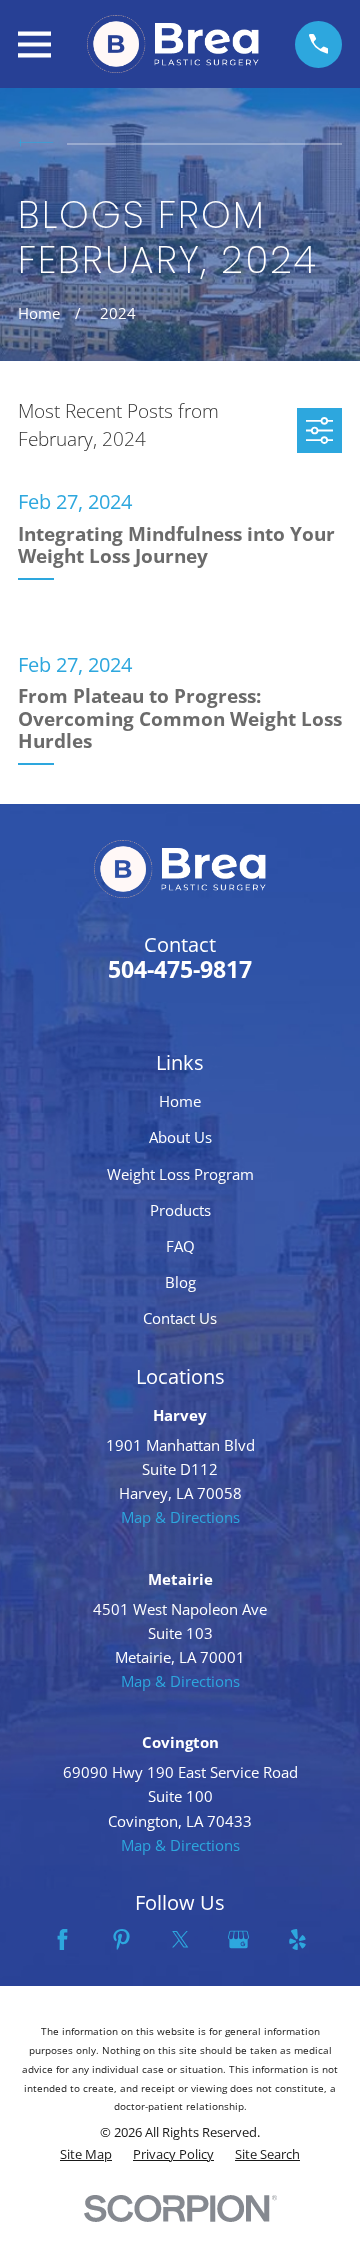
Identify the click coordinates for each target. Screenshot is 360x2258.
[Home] (173, 44)
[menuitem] (86, 2155)
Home (180, 1101)
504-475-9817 (180, 969)
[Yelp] (297, 1939)
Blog (180, 1282)
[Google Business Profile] (238, 1939)
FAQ (180, 1246)
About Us (180, 1137)
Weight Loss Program (180, 1174)
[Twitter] (180, 1939)
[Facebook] (62, 1939)
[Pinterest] (121, 1939)
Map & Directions (180, 1517)
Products (180, 1210)
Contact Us (180, 1318)
